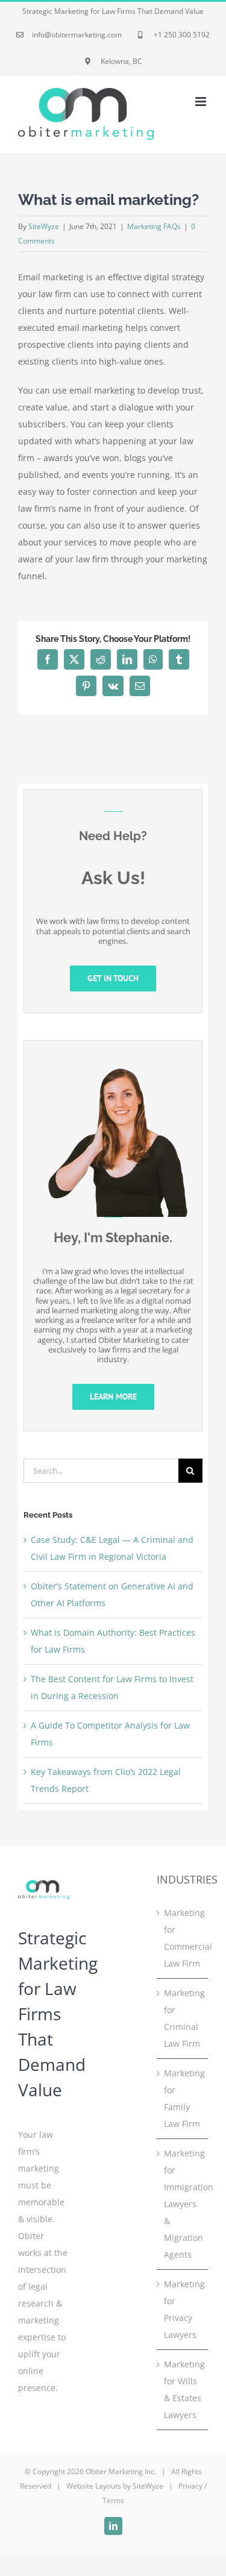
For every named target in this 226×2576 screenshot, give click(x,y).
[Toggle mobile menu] (202, 102)
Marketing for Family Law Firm (183, 2098)
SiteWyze (44, 226)
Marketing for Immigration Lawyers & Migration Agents (183, 2204)
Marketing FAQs (154, 226)
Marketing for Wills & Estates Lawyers (183, 2389)
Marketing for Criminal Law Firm (183, 2018)
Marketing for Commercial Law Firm (183, 1938)
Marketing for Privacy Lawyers (183, 2309)
